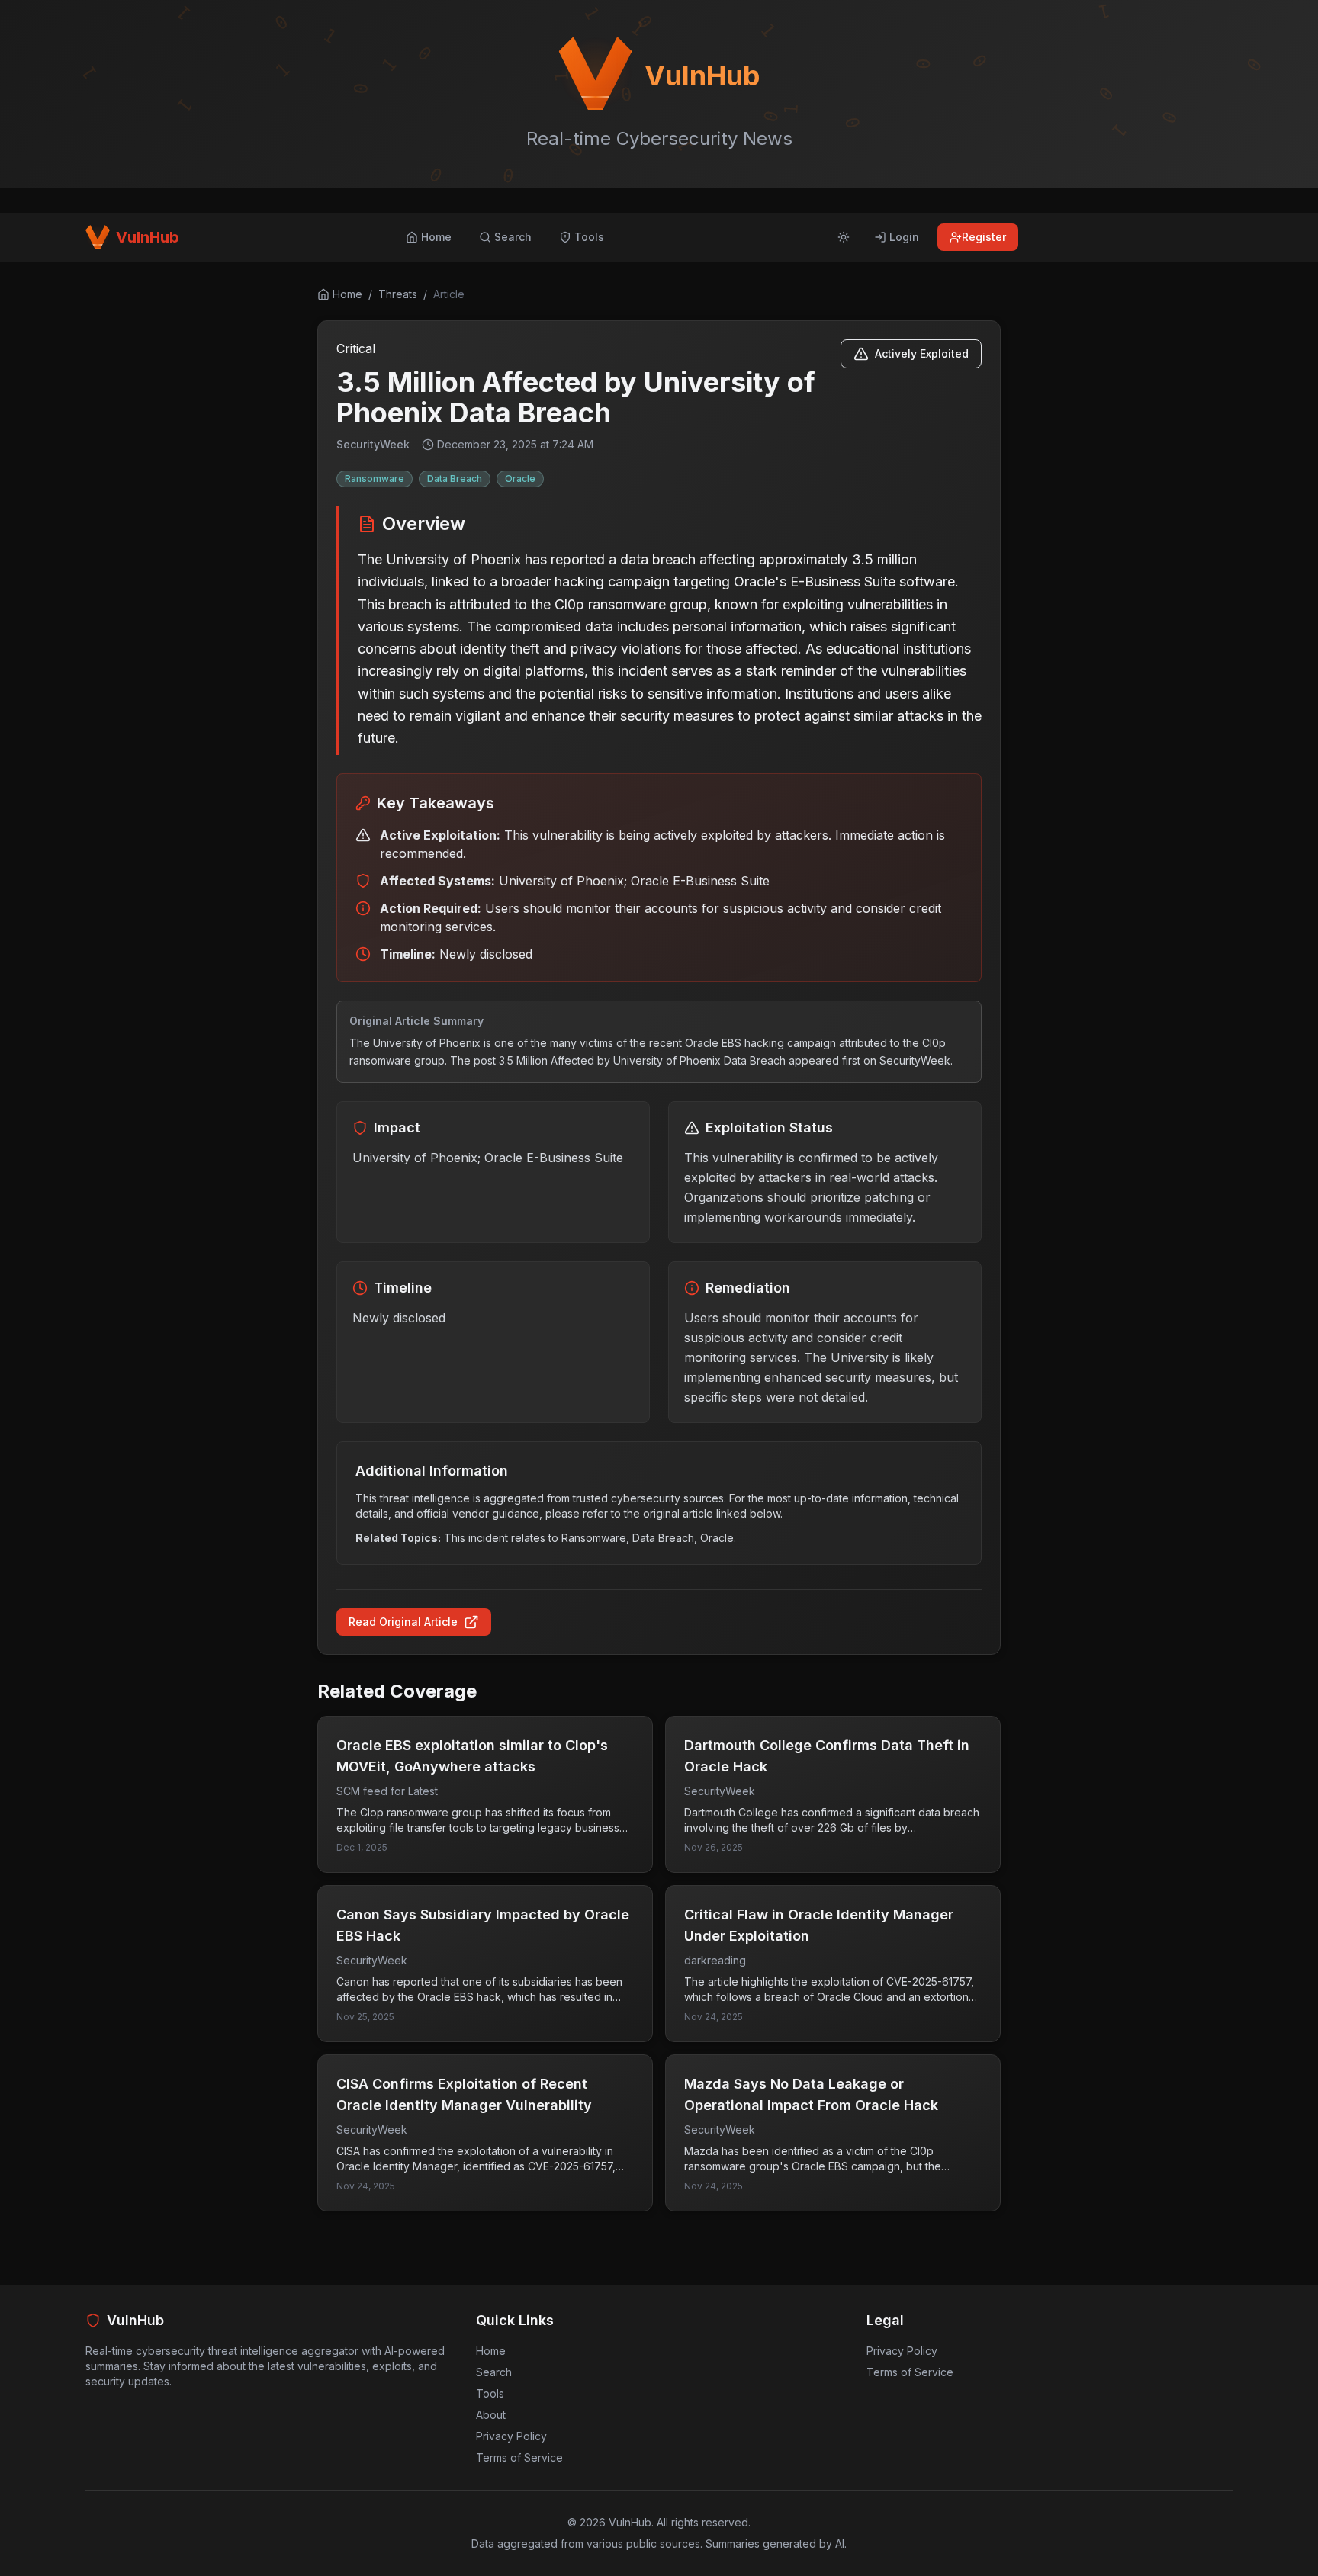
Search (494, 2372)
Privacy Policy (511, 2436)
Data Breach (455, 479)
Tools (490, 2393)
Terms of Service (519, 2457)
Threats (398, 294)
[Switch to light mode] (844, 237)
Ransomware (375, 479)
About (491, 2415)
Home (491, 2351)
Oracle (520, 479)
